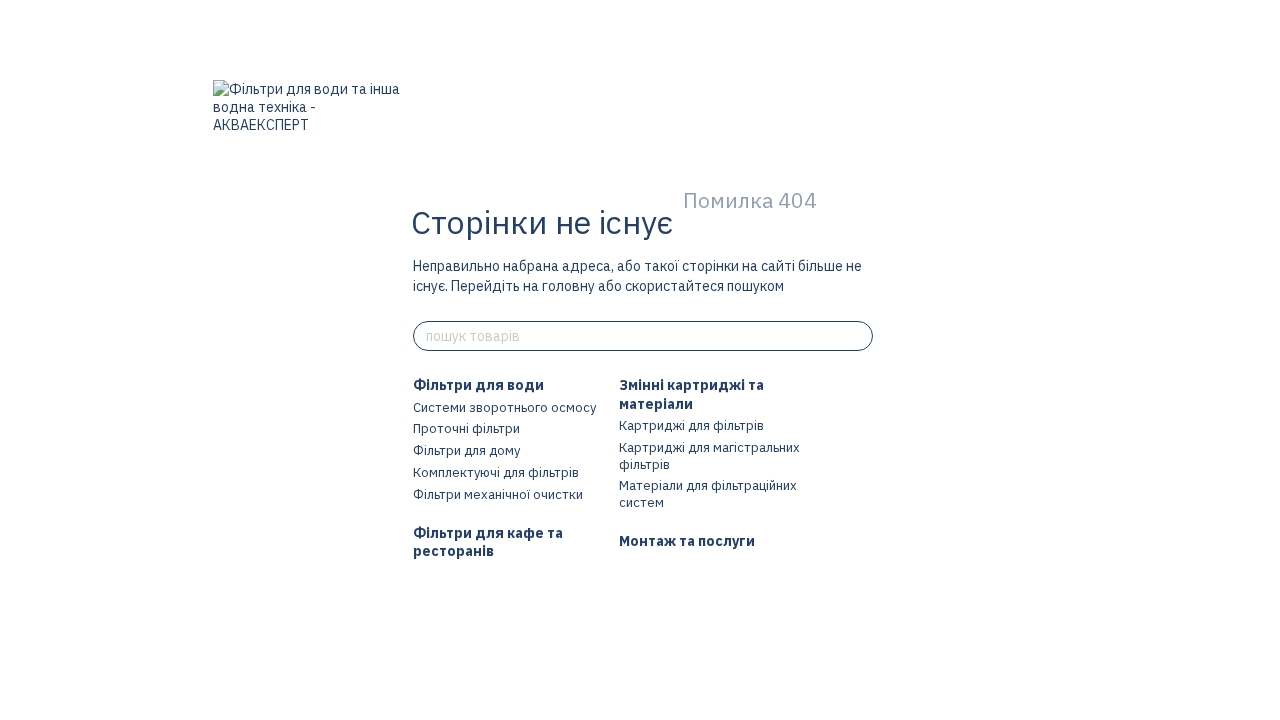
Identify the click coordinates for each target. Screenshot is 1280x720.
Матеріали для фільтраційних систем (708, 494)
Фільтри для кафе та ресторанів (488, 542)
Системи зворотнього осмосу (504, 407)
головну (568, 286)
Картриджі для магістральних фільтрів (709, 456)
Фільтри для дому (466, 450)
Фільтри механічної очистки (498, 494)
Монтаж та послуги (687, 541)
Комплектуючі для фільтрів (496, 472)
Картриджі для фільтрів (691, 425)
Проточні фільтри (466, 428)
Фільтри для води (478, 385)
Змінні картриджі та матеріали (691, 394)
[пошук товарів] (857, 336)
